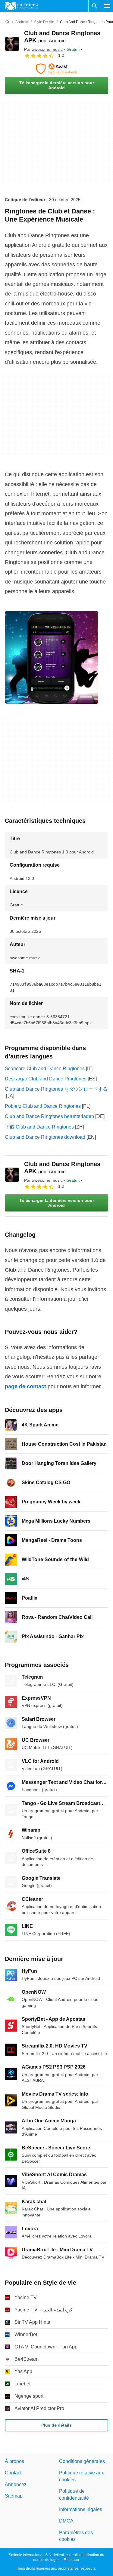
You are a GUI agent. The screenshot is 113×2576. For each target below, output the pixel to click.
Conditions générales (82, 2461)
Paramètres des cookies (76, 2536)
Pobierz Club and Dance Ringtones (43, 1106)
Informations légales (81, 2509)
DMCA (66, 2521)
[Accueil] (7, 22)
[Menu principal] (107, 6)
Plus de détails (56, 2425)
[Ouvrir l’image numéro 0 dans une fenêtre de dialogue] (52, 657)
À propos (14, 2461)
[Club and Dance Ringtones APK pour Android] (12, 44)
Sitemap (14, 2496)
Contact (13, 2473)
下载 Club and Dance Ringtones (39, 1127)
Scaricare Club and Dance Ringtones (45, 1069)
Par (43, 49)
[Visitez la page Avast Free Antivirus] (56, 69)
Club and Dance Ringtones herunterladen (49, 1116)
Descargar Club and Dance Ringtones (46, 1079)
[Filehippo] (22, 6)
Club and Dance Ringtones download (45, 1137)
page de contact (25, 1386)
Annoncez (16, 2484)
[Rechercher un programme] (95, 6)
